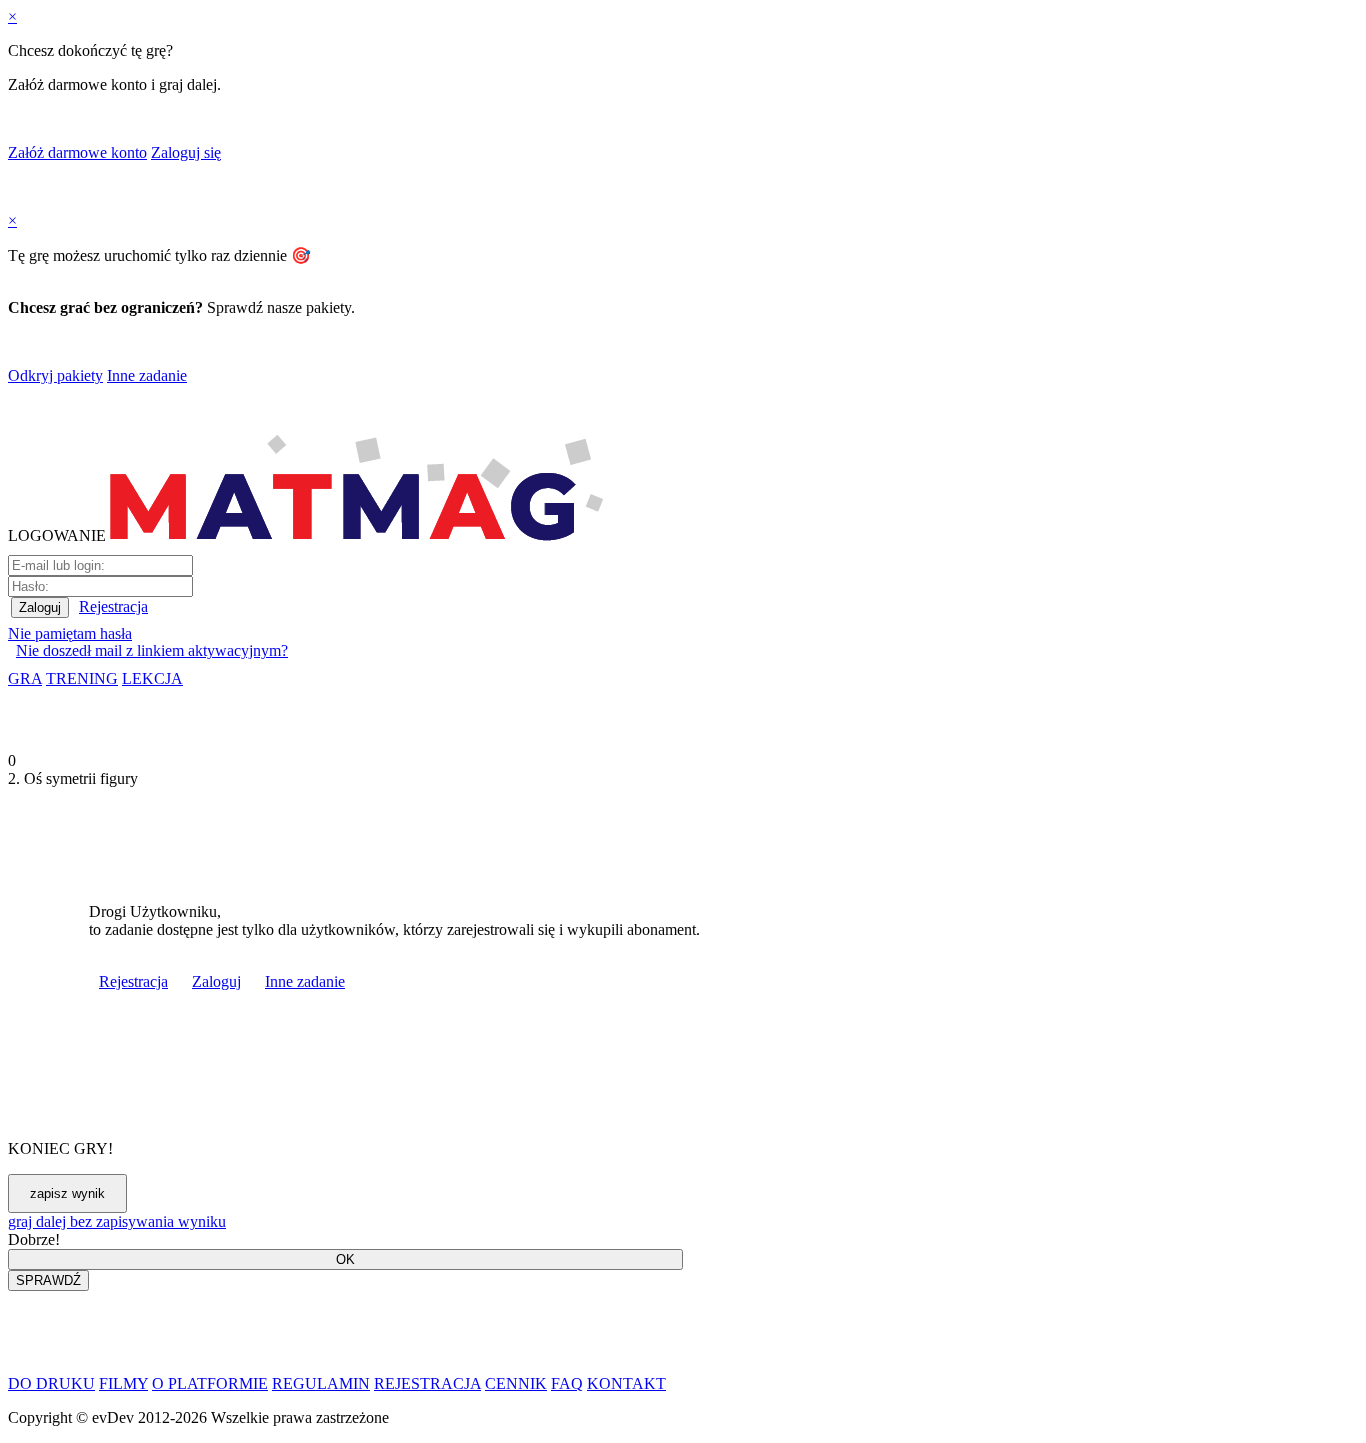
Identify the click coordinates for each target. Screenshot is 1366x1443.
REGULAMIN (321, 1383)
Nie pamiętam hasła (70, 633)
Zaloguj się (186, 152)
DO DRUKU (51, 1383)
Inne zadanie (147, 375)
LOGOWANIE (57, 535)
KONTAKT (626, 1383)
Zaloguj (216, 981)
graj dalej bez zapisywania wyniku (117, 1221)
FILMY (123, 1383)
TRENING (82, 678)
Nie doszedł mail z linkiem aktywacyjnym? (152, 650)
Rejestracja (113, 606)
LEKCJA (152, 678)
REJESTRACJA (427, 1383)
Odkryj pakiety (55, 375)
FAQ (567, 1383)
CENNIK (516, 1383)
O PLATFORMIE (210, 1383)
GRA (25, 678)
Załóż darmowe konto (77, 152)
